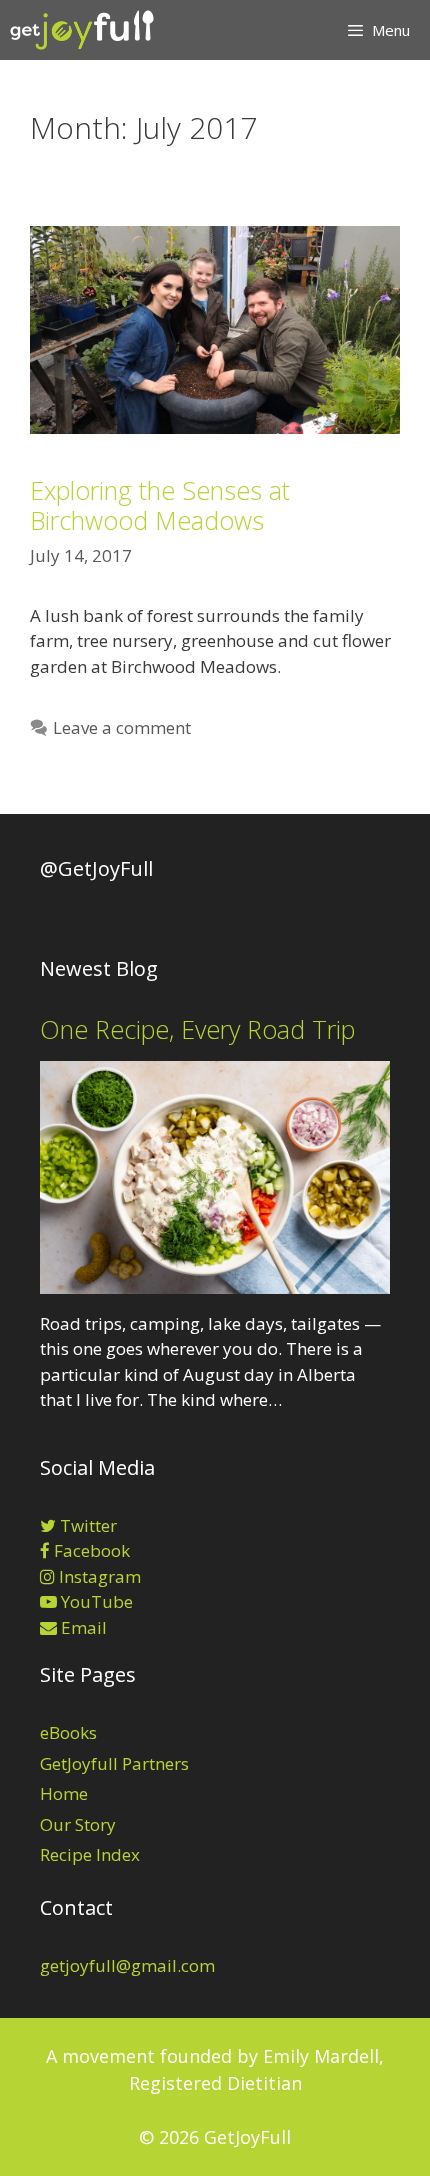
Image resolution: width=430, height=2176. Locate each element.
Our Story (78, 1824)
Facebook (90, 1550)
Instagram (98, 1576)
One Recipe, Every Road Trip (197, 1029)
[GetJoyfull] (82, 30)
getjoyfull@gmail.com (127, 1965)
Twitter (86, 1525)
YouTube (95, 1601)
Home (64, 1793)
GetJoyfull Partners (114, 1763)
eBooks (68, 1732)
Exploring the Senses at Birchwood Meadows (160, 505)
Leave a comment (122, 727)
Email (82, 1627)
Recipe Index (90, 1854)
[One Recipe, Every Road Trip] (215, 1280)
